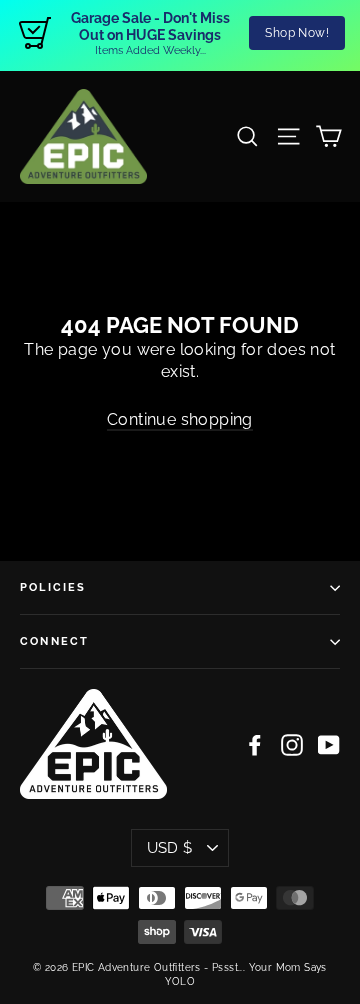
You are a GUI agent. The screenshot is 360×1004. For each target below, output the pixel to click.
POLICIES (53, 587)
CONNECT (54, 641)
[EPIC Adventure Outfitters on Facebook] (255, 744)
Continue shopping (180, 419)
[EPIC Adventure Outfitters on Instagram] (292, 744)
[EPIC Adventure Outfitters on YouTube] (329, 744)
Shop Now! (297, 33)
